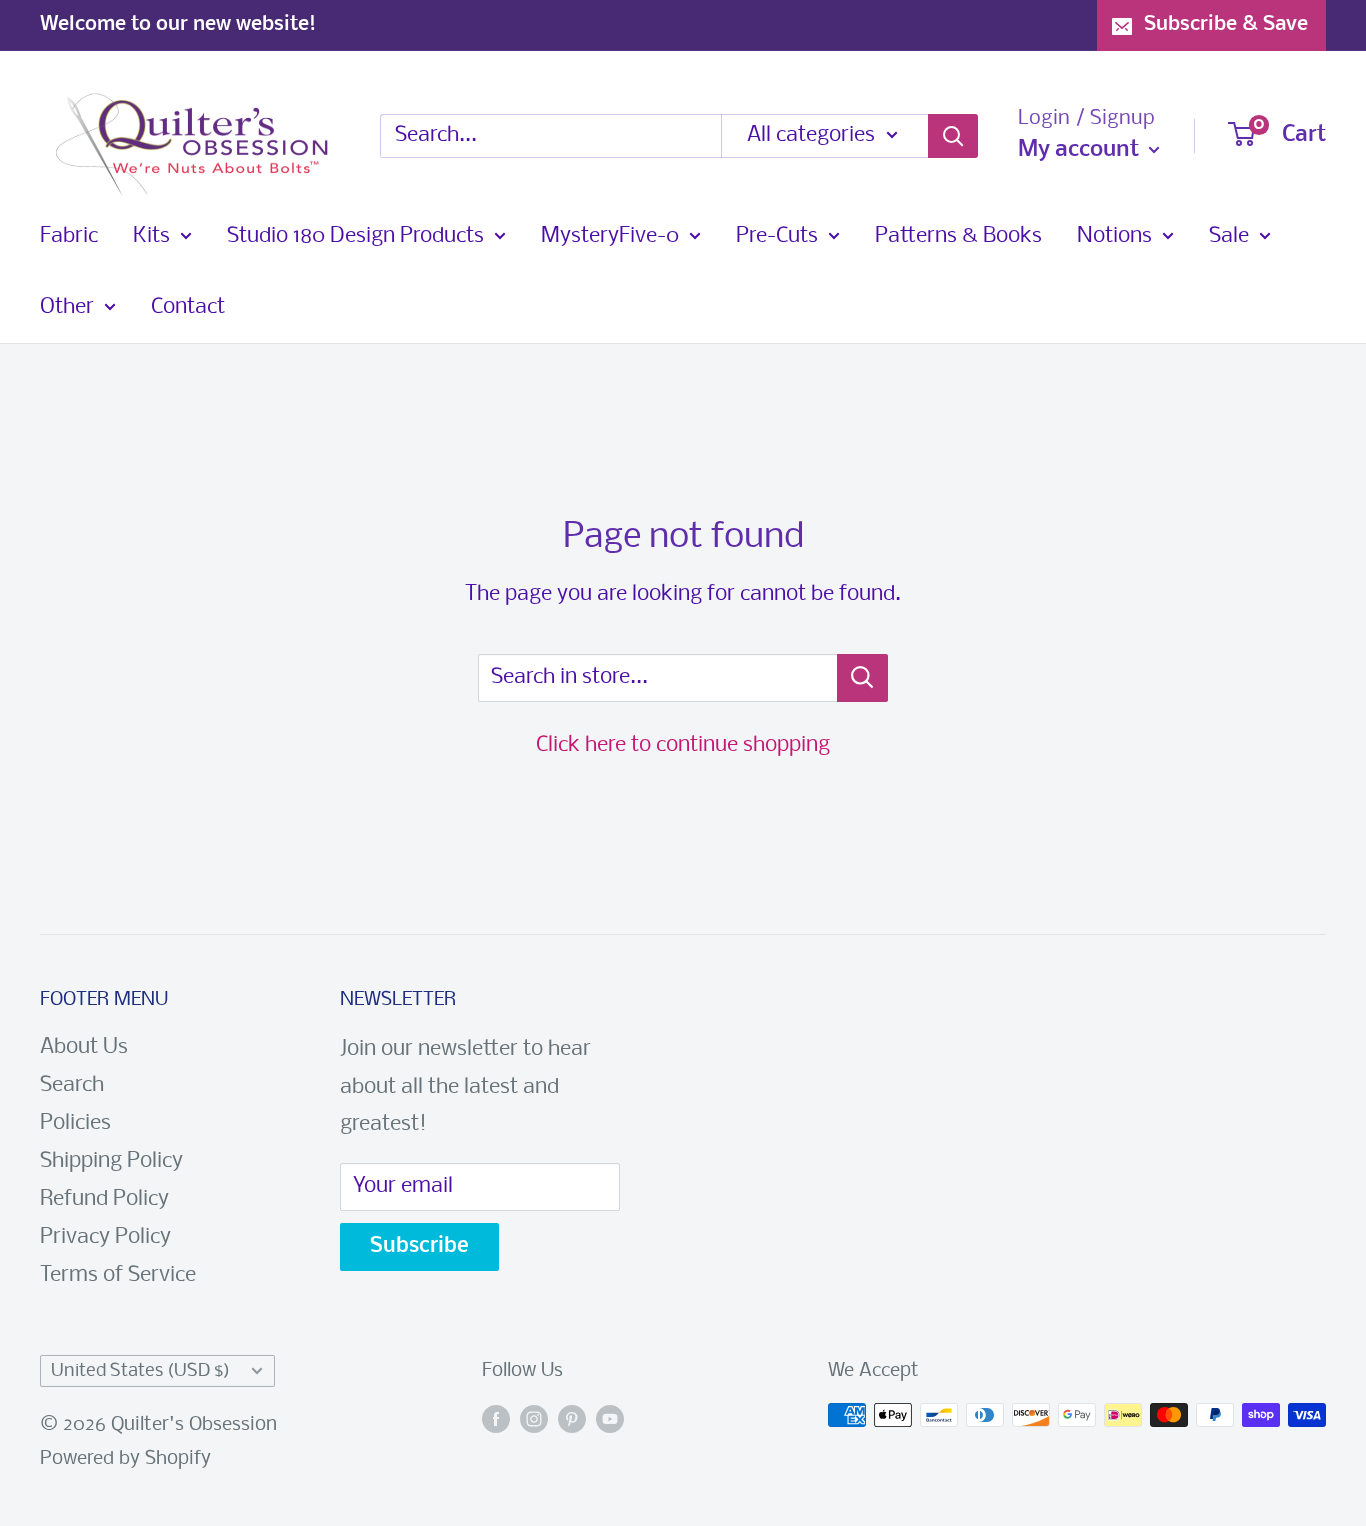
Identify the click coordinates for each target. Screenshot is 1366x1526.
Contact (188, 307)
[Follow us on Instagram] (534, 1420)
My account (1081, 150)
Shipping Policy (111, 1161)
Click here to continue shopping (683, 745)
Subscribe (419, 1246)
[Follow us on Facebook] (496, 1420)
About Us (84, 1047)
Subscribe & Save (1226, 24)
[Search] (953, 136)
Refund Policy (104, 1199)
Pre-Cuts (777, 236)
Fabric (69, 236)
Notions (1114, 236)
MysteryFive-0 (610, 236)
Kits (151, 236)
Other (67, 307)
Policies (75, 1123)
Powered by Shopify (125, 1459)
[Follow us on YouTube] (610, 1420)
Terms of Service (118, 1275)
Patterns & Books (958, 236)
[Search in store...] (862, 678)
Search (72, 1085)
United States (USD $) (140, 1371)
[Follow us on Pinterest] (572, 1420)
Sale (1229, 236)
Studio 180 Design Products (355, 236)
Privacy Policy (105, 1237)
